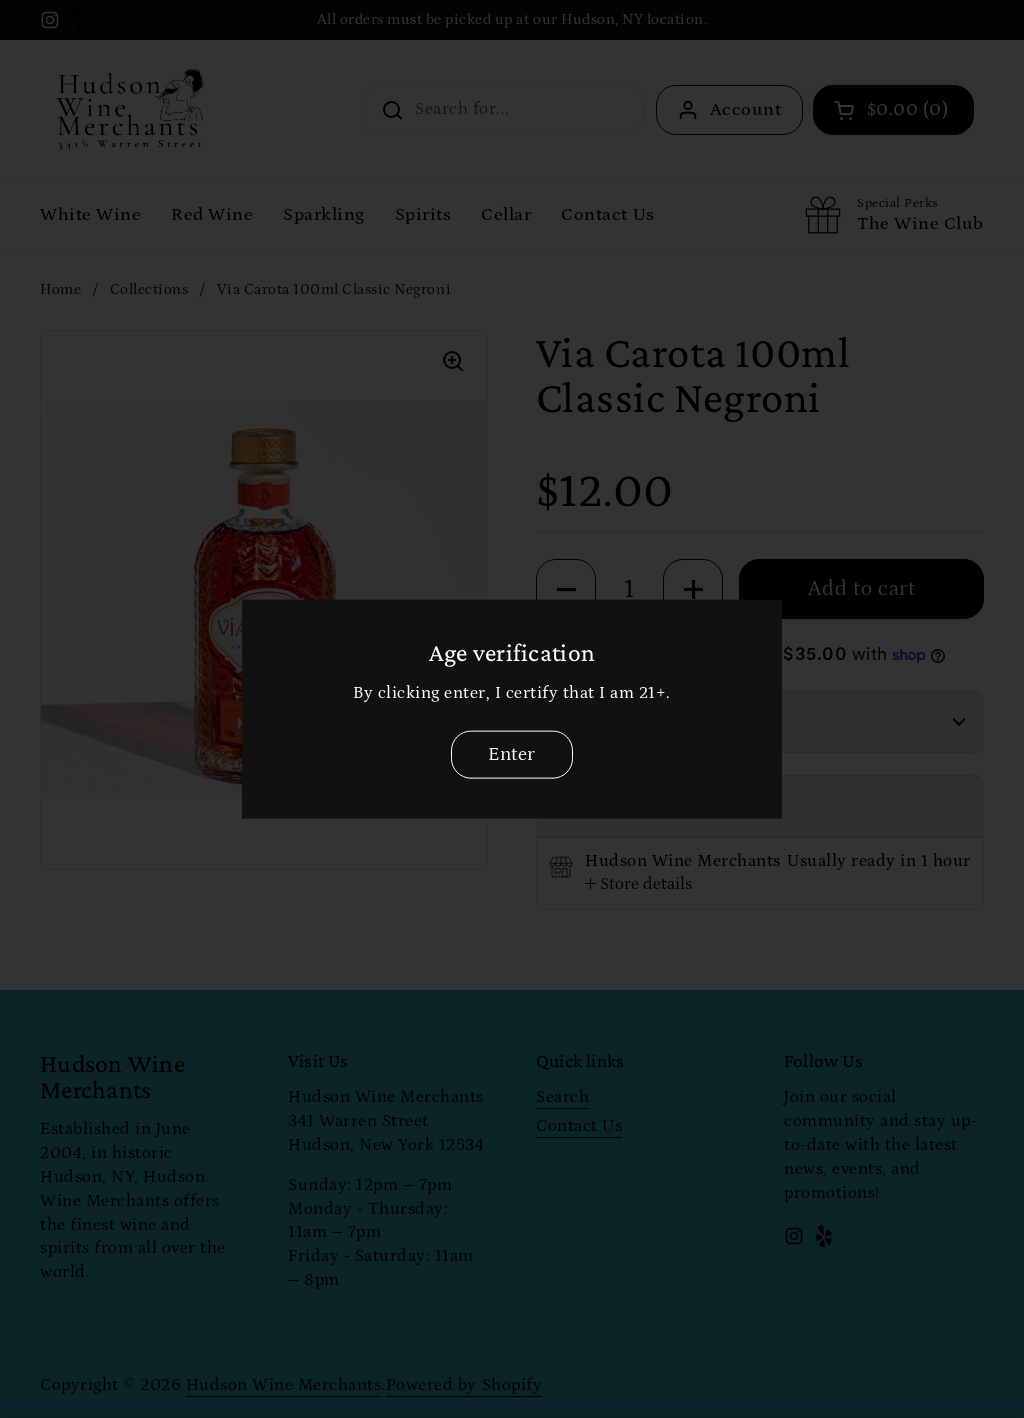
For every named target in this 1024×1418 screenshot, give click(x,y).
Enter (512, 753)
